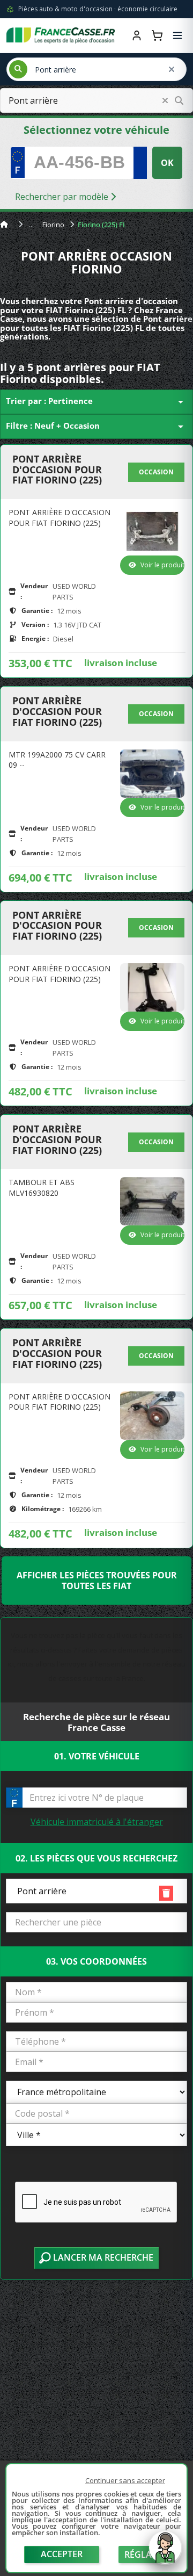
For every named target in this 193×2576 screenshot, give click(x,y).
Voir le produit (162, 565)
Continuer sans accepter (125, 2480)
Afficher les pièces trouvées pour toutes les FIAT (97, 1581)
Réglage (144, 2555)
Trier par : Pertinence (96, 402)
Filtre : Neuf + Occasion (96, 427)
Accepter (62, 2554)
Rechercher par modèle (63, 197)
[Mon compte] (137, 35)
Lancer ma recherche (102, 2257)
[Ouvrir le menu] (177, 35)
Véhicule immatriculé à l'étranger (97, 1822)
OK (167, 163)
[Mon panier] (157, 35)
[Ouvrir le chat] (165, 2553)
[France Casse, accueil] (61, 35)
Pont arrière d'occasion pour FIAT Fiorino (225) (57, 470)
